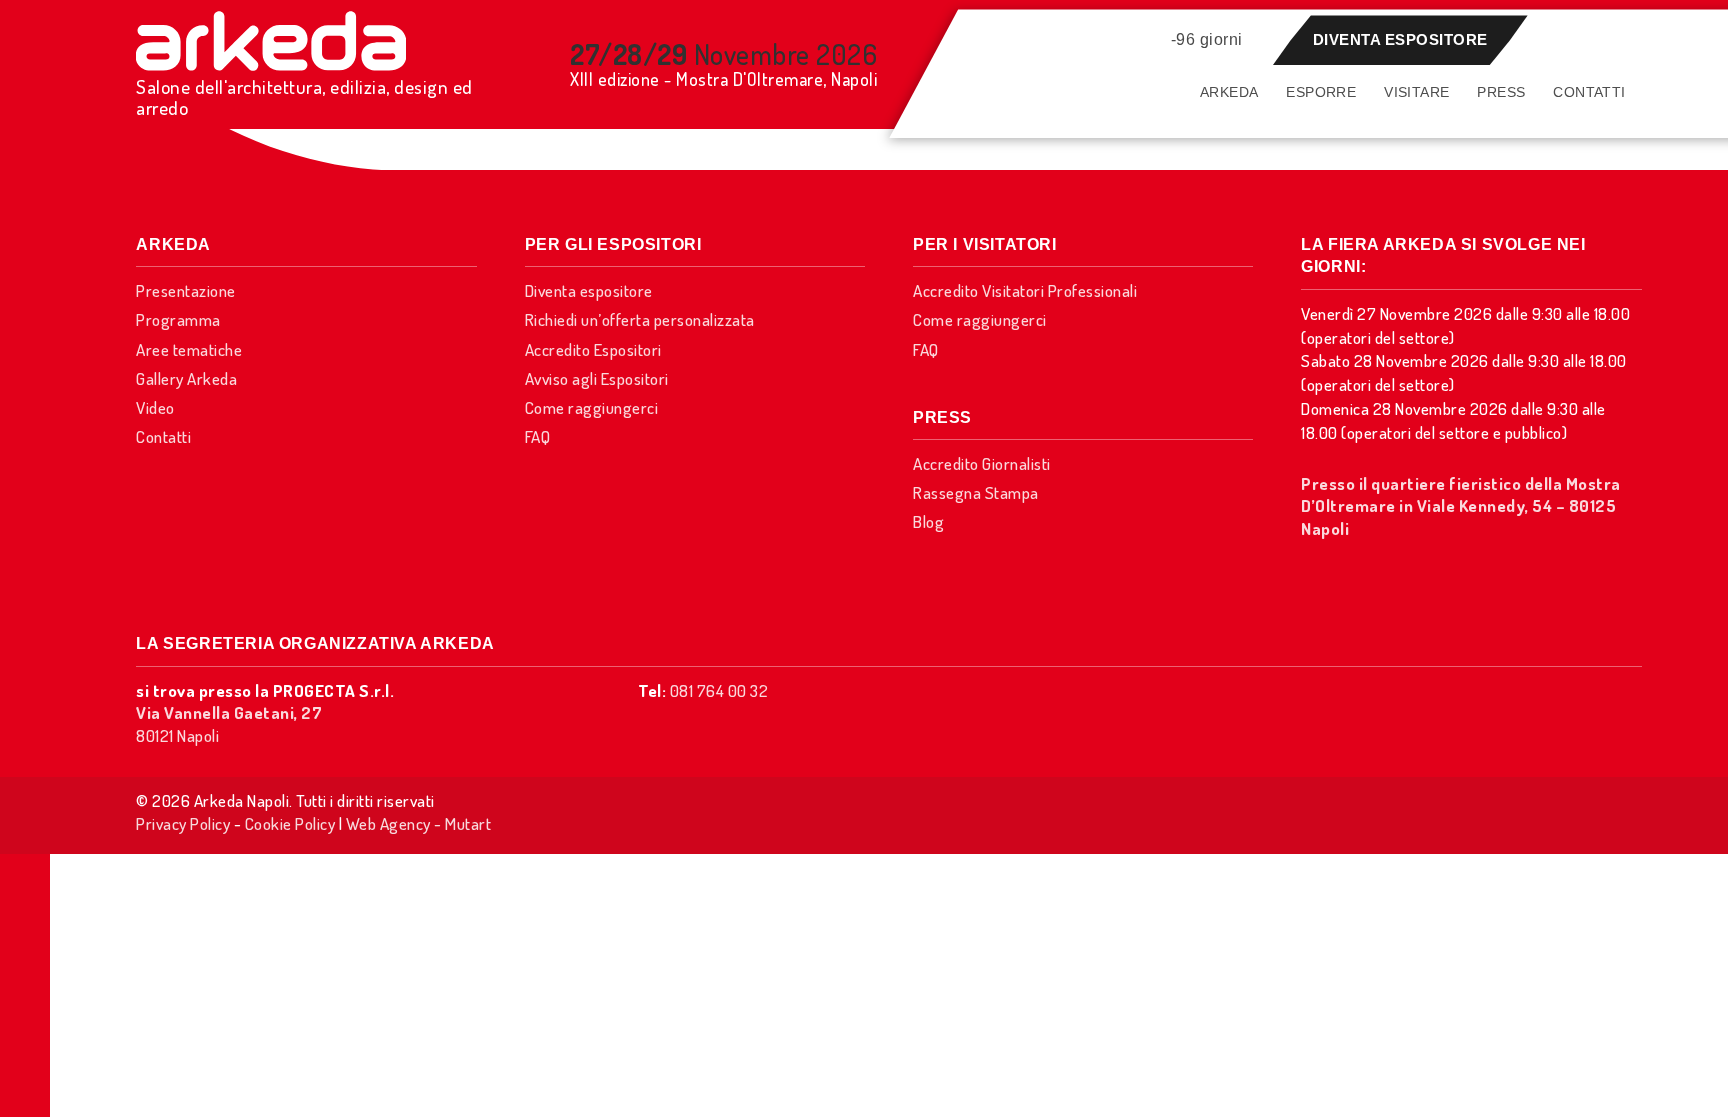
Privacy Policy (183, 823)
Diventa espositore (1400, 39)
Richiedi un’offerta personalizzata (640, 319)
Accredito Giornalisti (982, 463)
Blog (928, 521)
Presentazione (186, 290)
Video (155, 407)
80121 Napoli (229, 723)
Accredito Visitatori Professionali (1025, 290)
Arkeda (1229, 92)
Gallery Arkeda (186, 378)
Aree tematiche (189, 349)
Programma (178, 319)
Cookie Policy (290, 823)
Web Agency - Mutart (419, 823)
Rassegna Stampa (976, 492)
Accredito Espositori (593, 349)
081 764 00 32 (719, 690)
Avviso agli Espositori (597, 378)
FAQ (538, 436)
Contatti (1589, 92)
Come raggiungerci (592, 407)
